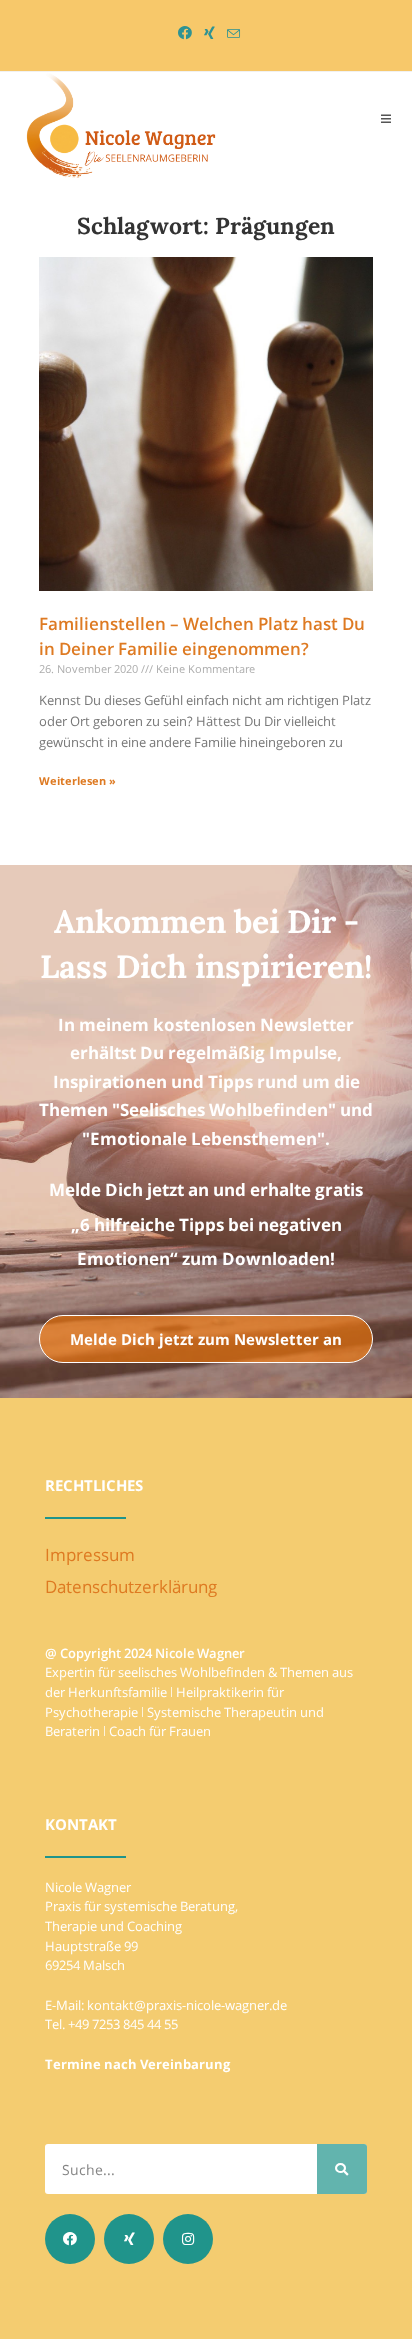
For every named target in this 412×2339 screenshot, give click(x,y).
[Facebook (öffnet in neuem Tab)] (185, 33)
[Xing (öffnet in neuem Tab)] (209, 33)
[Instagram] (188, 2239)
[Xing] (129, 2239)
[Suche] (342, 2169)
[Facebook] (70, 2239)
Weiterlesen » (77, 780)
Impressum (90, 1554)
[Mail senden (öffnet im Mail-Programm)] (230, 33)
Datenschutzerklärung (131, 1586)
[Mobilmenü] (386, 118)
